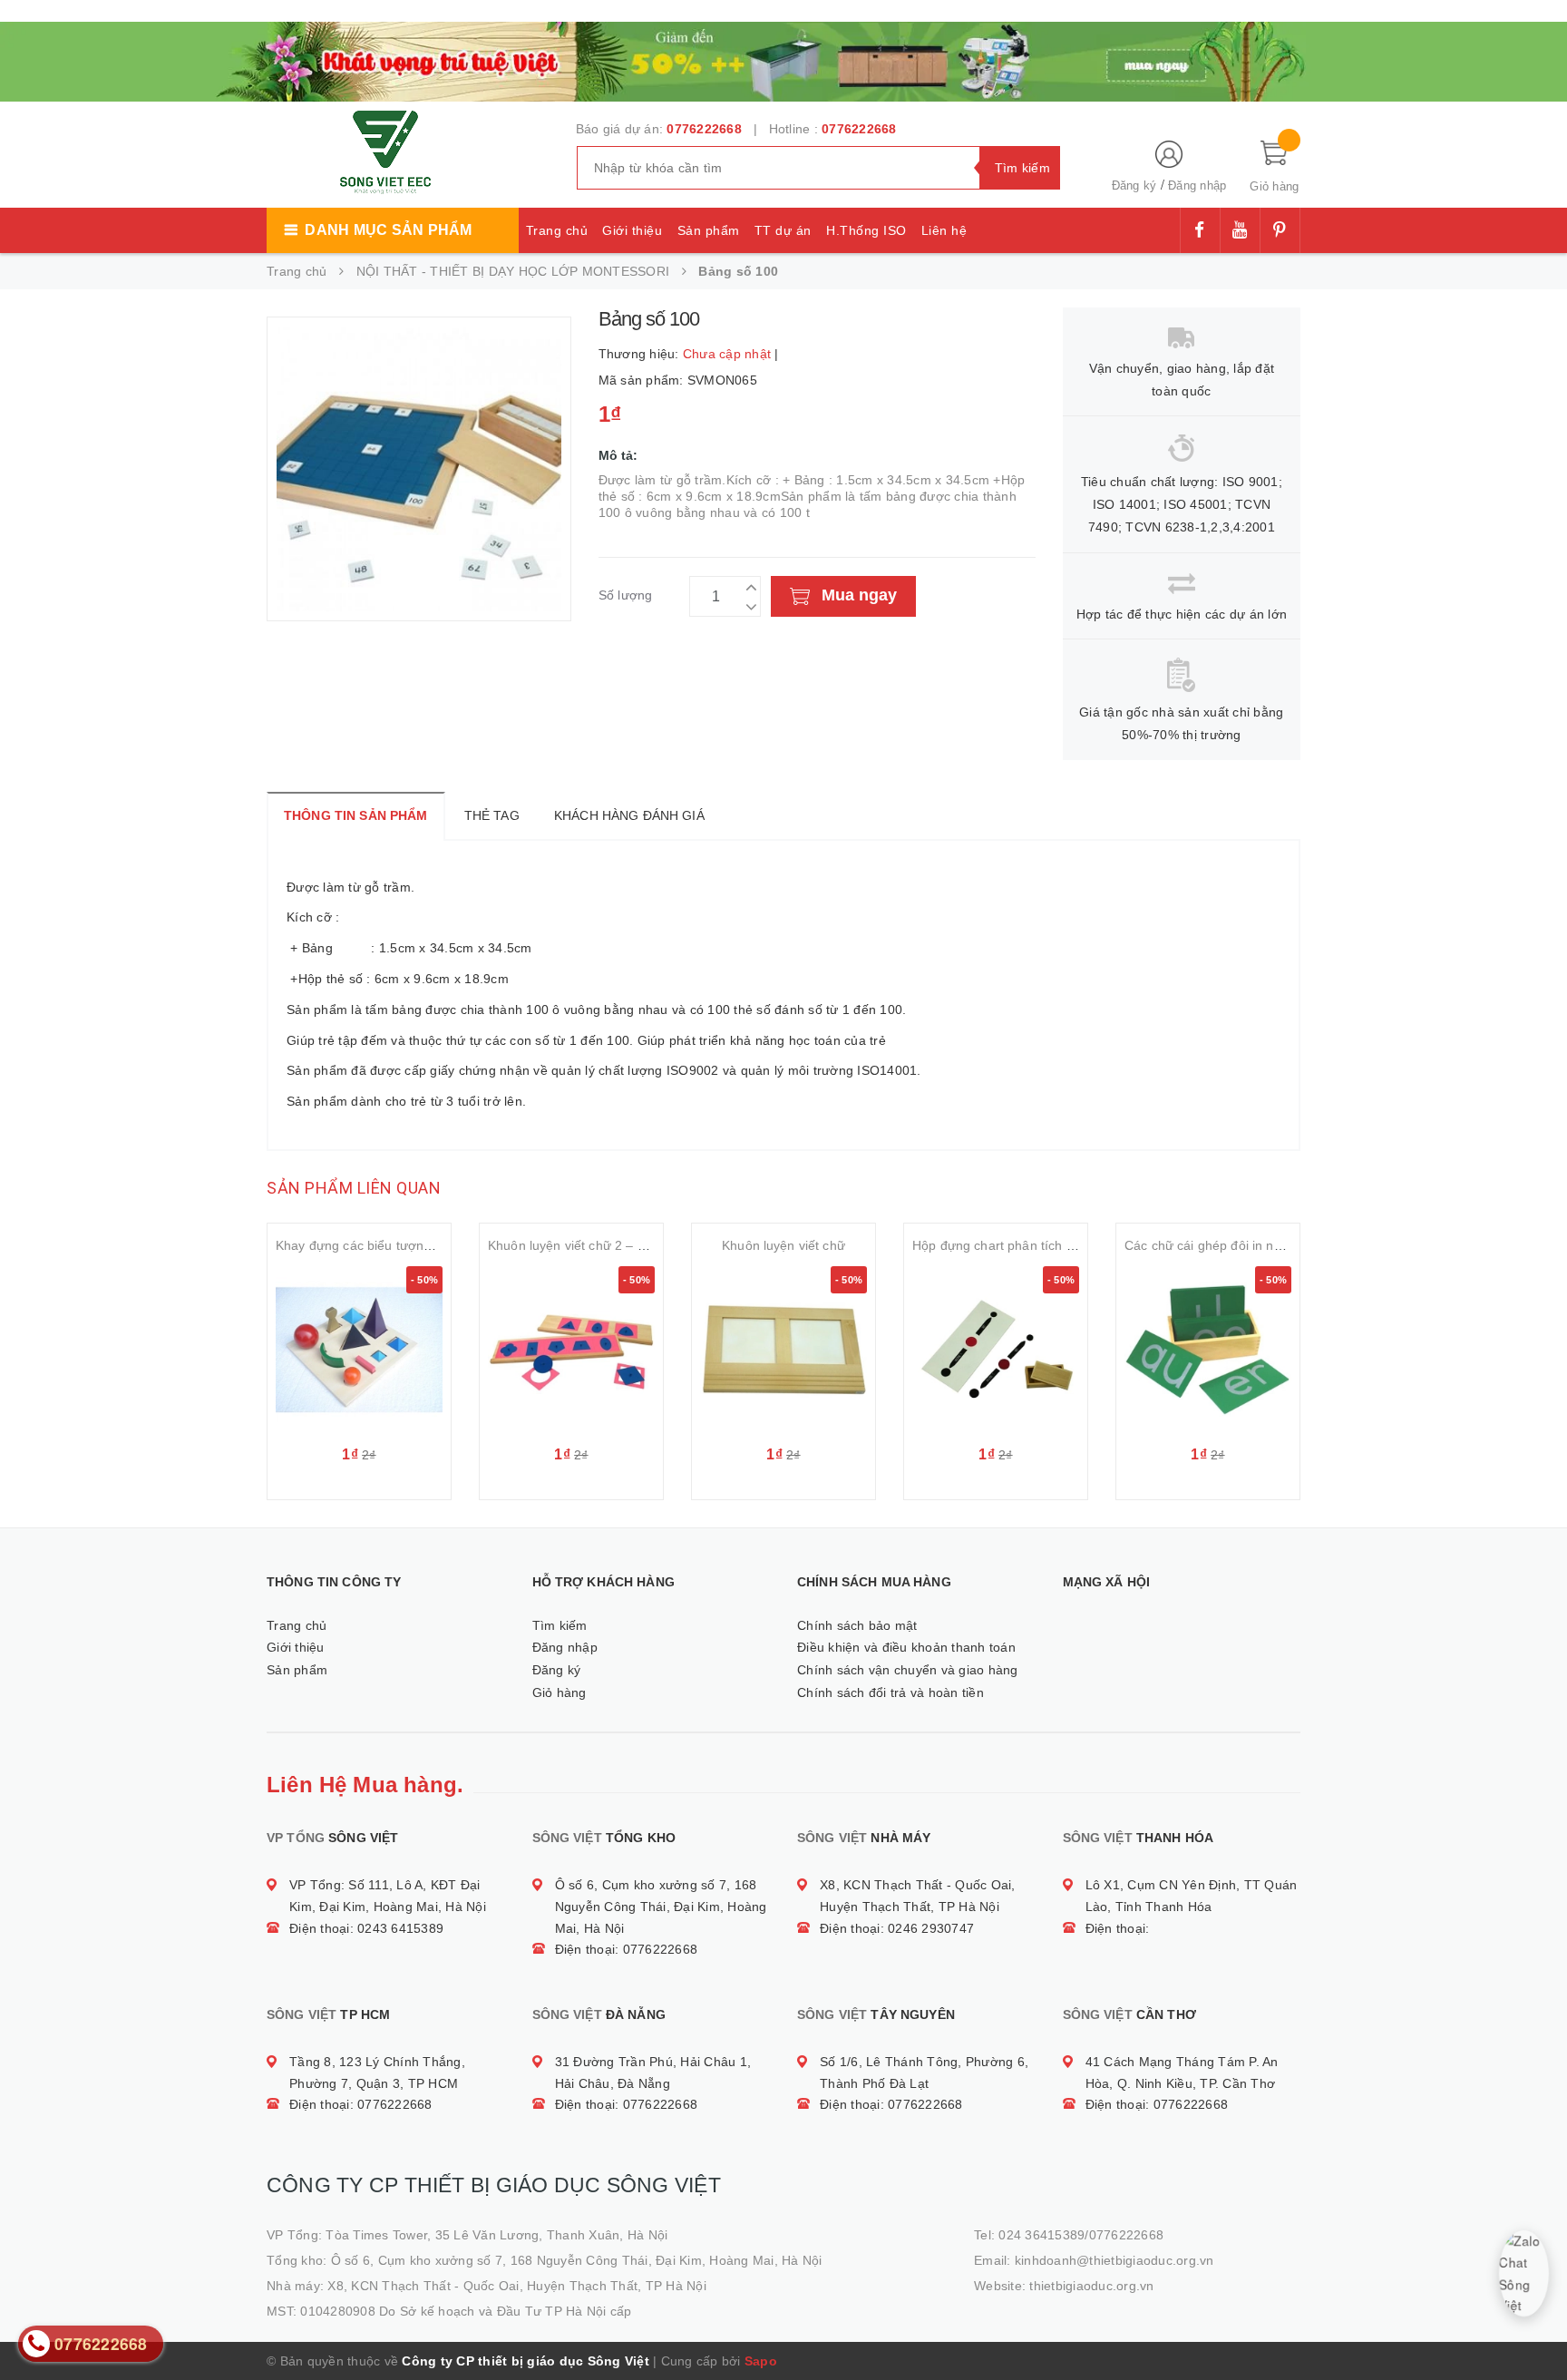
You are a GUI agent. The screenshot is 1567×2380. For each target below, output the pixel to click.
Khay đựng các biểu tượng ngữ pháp (384, 1245)
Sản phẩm (709, 230)
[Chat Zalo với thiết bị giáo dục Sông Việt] (1524, 2273)
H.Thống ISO (866, 230)
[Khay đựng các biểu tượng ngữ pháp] (359, 1350)
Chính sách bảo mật (857, 1625)
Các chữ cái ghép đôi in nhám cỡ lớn (1232, 1245)
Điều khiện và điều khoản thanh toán (906, 1647)
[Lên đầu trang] (1535, 2326)
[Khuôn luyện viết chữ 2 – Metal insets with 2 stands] (571, 1350)
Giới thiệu (632, 230)
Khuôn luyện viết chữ (783, 1245)
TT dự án (783, 230)
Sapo (761, 2361)
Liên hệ (944, 230)
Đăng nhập (1197, 185)
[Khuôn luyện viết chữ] (783, 1350)
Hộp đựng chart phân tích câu (1000, 1245)
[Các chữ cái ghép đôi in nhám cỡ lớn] (1208, 1350)
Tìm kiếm (560, 1625)
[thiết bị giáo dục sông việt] (783, 60)
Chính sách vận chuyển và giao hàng (908, 1670)
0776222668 (704, 129)
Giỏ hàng (560, 1692)
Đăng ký (1134, 185)
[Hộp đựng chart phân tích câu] (996, 1350)
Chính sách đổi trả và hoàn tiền (891, 1692)
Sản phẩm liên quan (354, 1188)
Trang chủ (557, 230)
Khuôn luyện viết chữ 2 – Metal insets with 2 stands (638, 1245)
